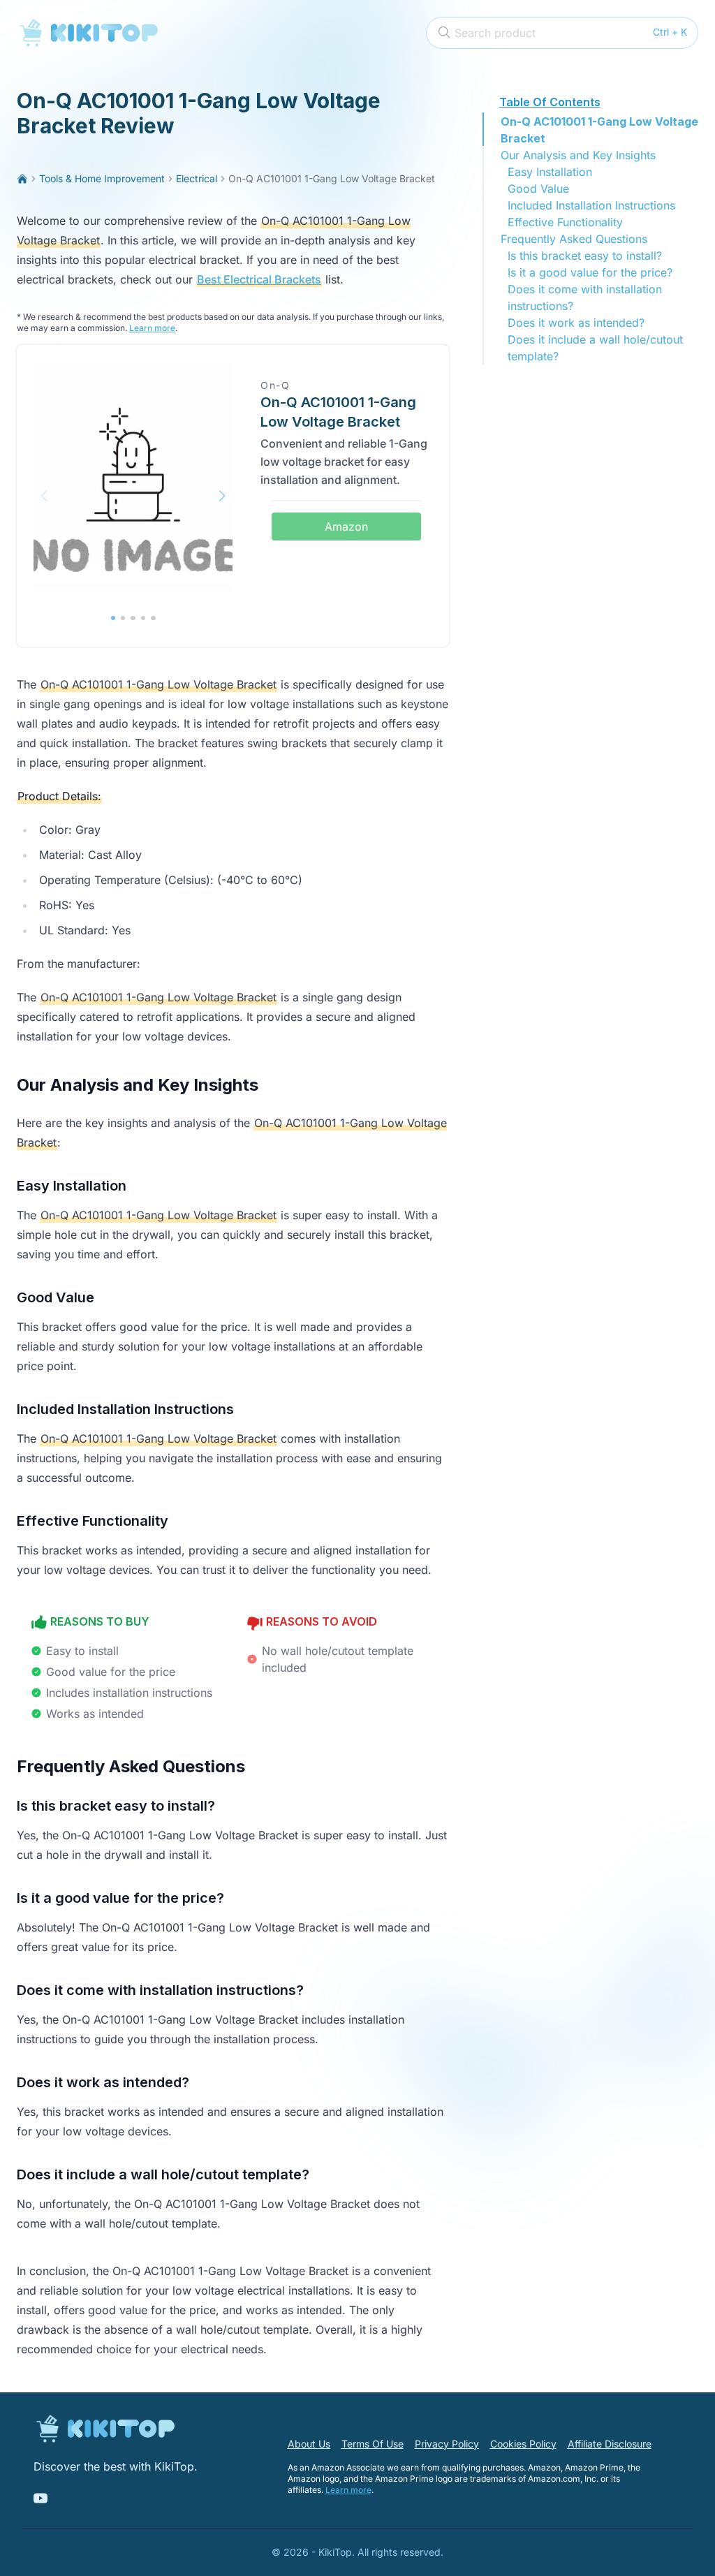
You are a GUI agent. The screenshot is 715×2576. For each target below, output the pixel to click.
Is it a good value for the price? (590, 272)
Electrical (197, 178)
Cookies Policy (523, 2444)
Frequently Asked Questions (574, 239)
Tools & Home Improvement (102, 178)
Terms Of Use (373, 2444)
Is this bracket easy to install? (585, 256)
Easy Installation (550, 172)
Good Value (538, 189)
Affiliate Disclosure (610, 2444)
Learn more (152, 328)
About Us (309, 2444)
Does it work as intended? (576, 323)
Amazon (346, 527)
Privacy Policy (447, 2444)
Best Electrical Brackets (259, 279)
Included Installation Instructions (591, 205)
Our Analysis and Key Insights (578, 155)
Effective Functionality (565, 222)
